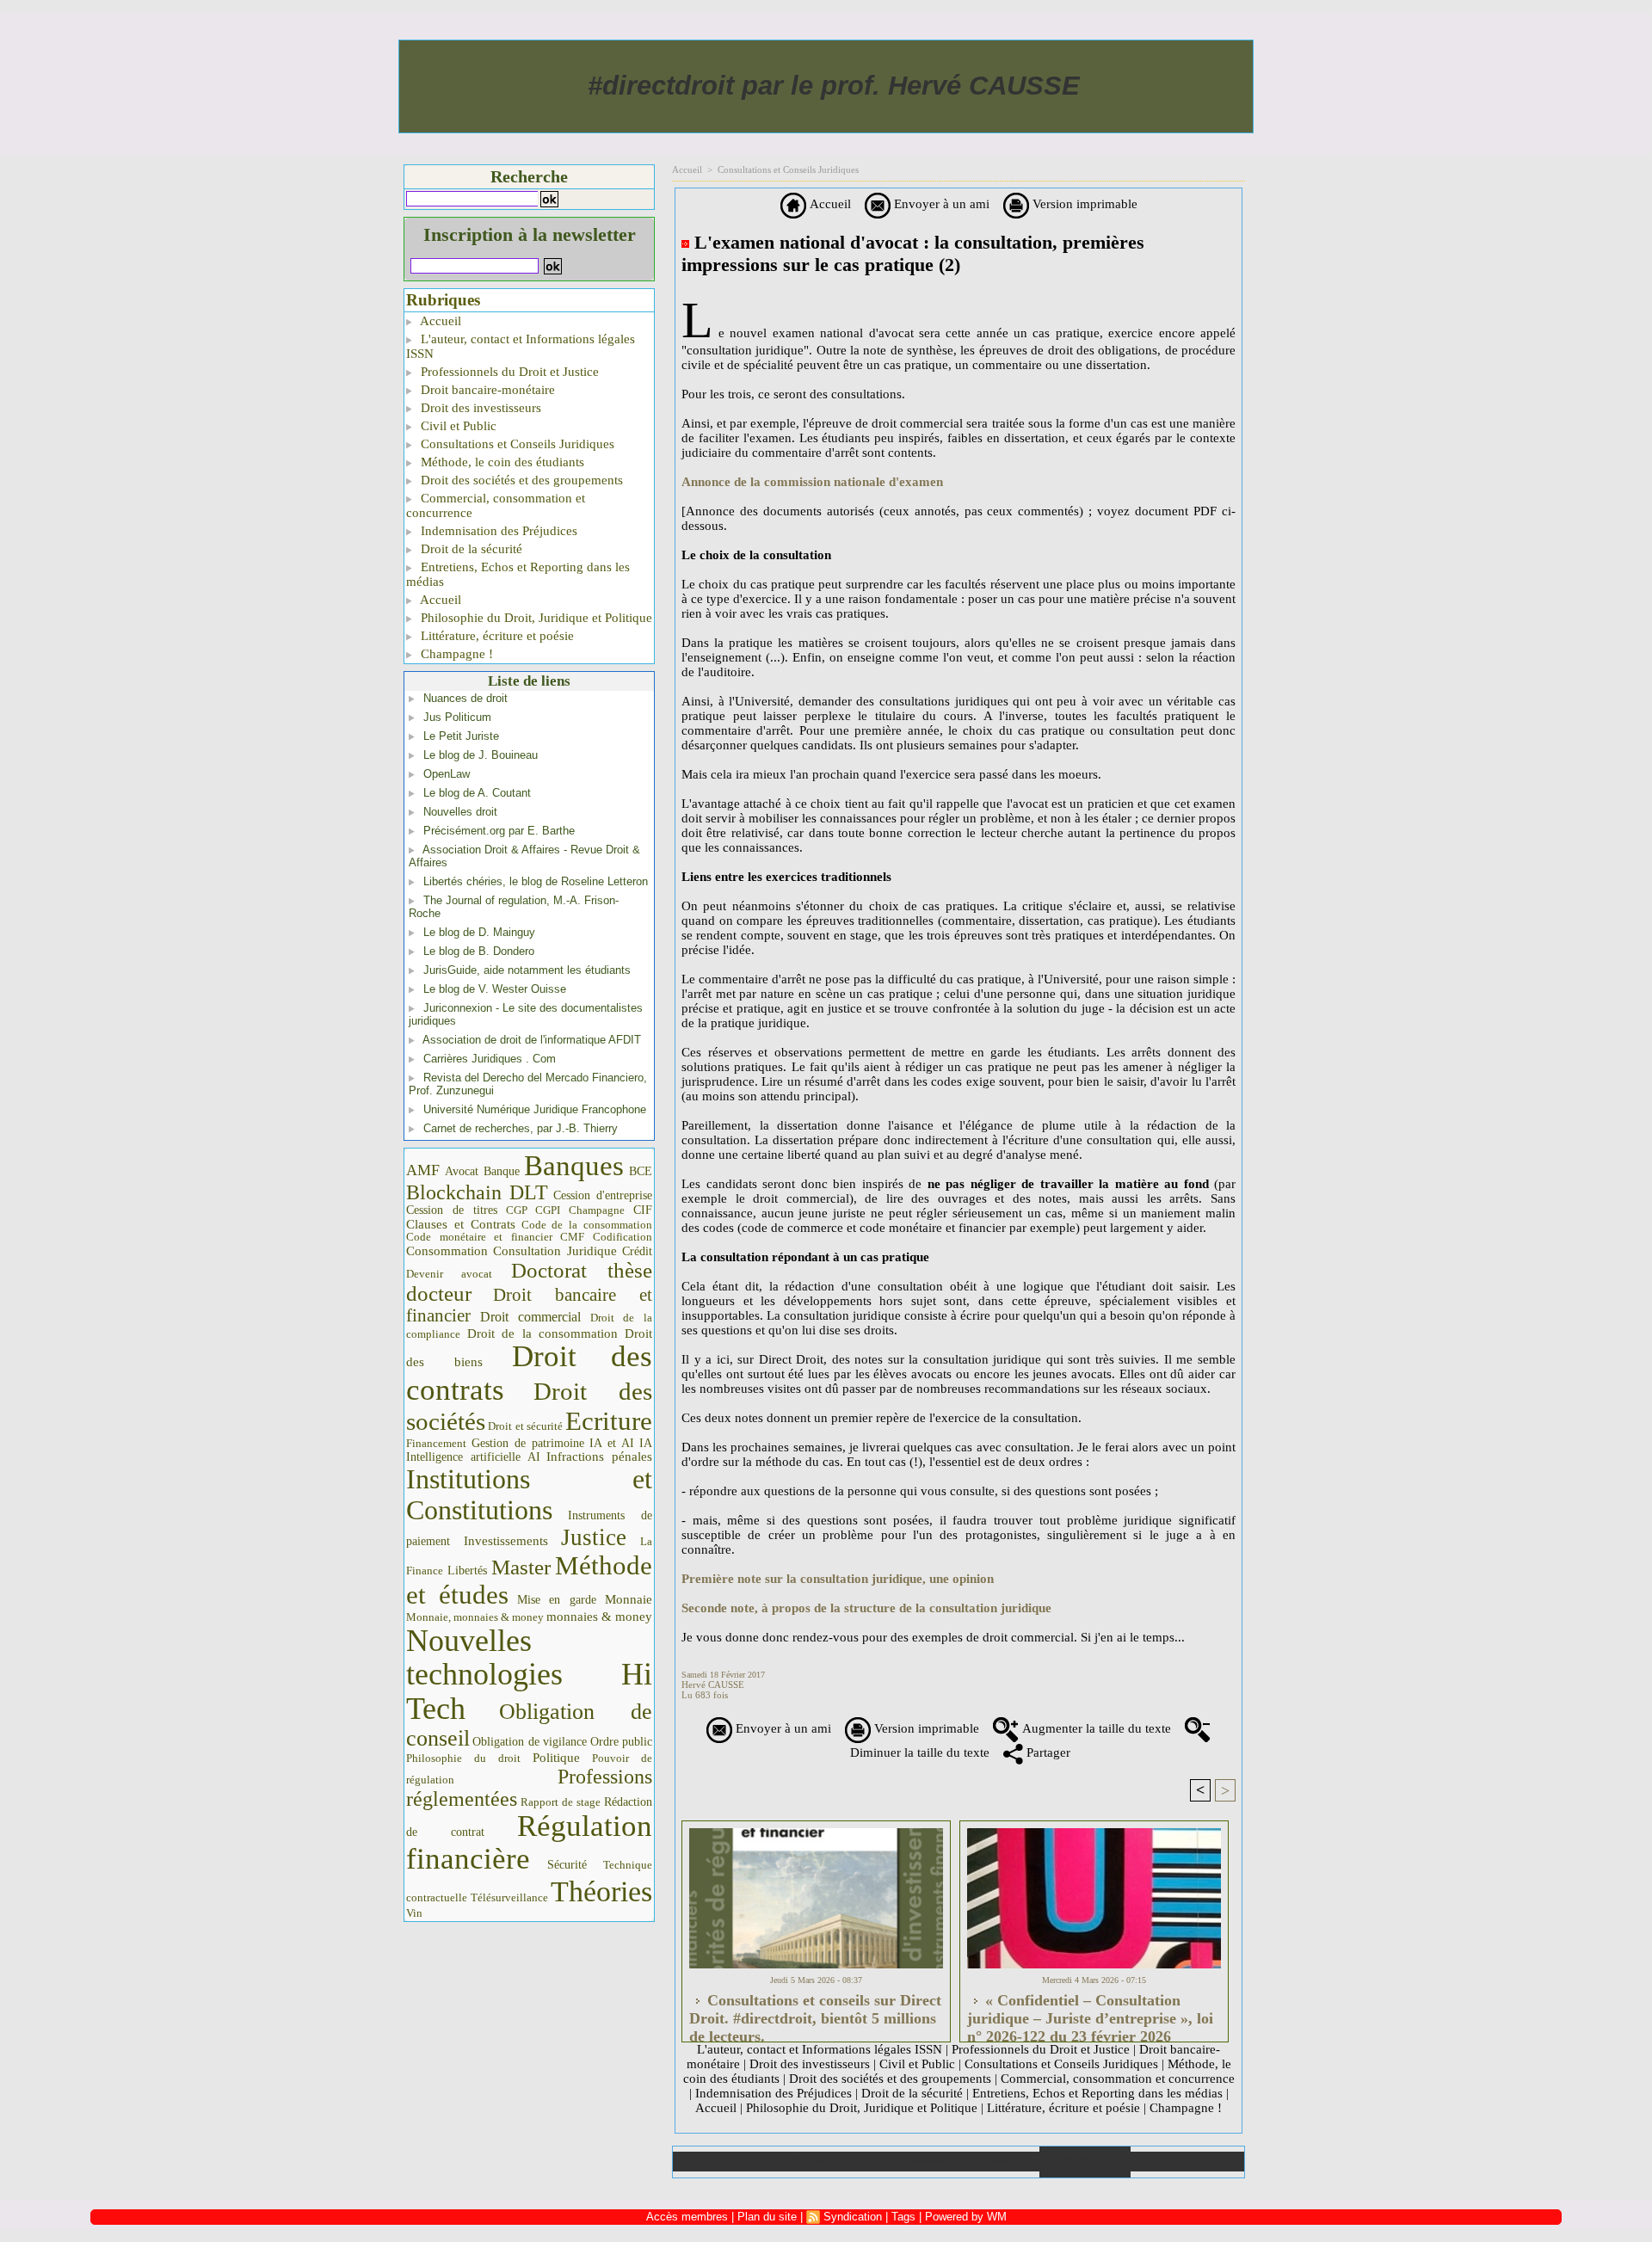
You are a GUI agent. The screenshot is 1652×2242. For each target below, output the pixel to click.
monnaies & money (599, 1617)
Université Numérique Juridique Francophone (535, 1109)
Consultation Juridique (555, 1251)
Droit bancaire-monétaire (486, 390)
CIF (643, 1210)
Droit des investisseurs (479, 408)
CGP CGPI (533, 1210)
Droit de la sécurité (470, 549)
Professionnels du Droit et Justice (508, 372)
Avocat (462, 1171)
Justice (594, 1537)
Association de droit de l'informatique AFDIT (532, 1040)
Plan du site (1187, 2162)
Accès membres (687, 2217)
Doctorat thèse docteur (529, 1282)
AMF (423, 1170)
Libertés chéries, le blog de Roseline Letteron (536, 881)
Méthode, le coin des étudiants (501, 462)
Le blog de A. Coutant (477, 793)
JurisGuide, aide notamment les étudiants (527, 970)
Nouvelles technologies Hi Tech (529, 1675)
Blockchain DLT (477, 1192)
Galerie (810, 2162)
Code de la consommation (587, 1225)
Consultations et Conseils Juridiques (516, 444)
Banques (574, 1166)
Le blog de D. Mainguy (479, 932)
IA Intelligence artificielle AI (529, 1450)
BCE (641, 1171)
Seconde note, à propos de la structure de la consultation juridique (866, 1608)
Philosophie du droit (463, 1758)
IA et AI (612, 1443)
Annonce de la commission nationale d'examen (812, 482)
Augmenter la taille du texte (1095, 1728)
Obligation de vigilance (530, 1742)
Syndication (853, 2217)
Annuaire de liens (1085, 2162)
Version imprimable (1083, 204)
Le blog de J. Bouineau (481, 755)
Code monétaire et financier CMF (495, 1237)
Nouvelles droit (460, 812)
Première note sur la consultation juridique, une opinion (838, 1579)
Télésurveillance (509, 1897)
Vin (414, 1913)
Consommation (447, 1250)
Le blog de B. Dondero (479, 951)
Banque (502, 1171)
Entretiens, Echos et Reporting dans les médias (518, 574)
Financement (436, 1444)
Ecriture (609, 1421)
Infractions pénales (599, 1457)
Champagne (597, 1210)
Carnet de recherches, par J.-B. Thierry (521, 1128)
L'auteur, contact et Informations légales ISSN (521, 346)
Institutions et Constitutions (529, 1494)
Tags (903, 2217)
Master (521, 1567)
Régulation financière (529, 1842)
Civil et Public (457, 426)
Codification (623, 1237)
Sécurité (567, 1864)
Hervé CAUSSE (713, 1685)
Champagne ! (455, 654)
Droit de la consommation (543, 1333)
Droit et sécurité (525, 1426)
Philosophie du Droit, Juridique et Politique (535, 618)
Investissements (506, 1541)
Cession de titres (452, 1210)
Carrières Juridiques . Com (490, 1059)
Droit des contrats (529, 1373)
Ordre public (621, 1742)
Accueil (439, 321)
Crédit (637, 1251)
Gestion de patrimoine (528, 1443)
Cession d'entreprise (603, 1195)
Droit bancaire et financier (529, 1305)
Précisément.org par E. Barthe (499, 831)
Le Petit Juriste (461, 736)
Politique (556, 1758)
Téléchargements (901, 2162)
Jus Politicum (457, 717)
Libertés (467, 1571)
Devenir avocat (449, 1274)
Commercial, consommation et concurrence (496, 505)
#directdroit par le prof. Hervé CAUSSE (834, 86)
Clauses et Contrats (461, 1224)
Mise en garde (557, 1600)
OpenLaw (447, 774)
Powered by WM (966, 2217)
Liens (993, 2162)
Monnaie (629, 1599)
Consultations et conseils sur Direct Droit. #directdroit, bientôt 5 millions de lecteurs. (815, 2013)
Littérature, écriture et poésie (496, 636)
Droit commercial (531, 1317)
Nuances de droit (465, 698)
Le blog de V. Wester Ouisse (495, 989)
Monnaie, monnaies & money (475, 1617)
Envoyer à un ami (940, 204)
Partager (1047, 1752)
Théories (601, 1891)
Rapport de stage (561, 1802)
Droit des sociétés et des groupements (520, 480)
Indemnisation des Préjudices (497, 531)
